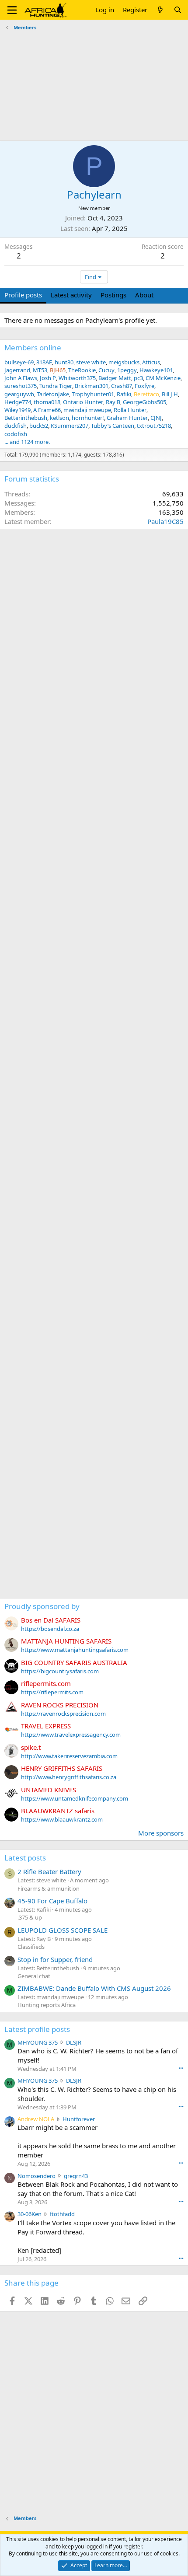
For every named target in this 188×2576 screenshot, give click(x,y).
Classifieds (31, 1947)
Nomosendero (37, 2176)
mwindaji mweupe (87, 410)
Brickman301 (92, 386)
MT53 (40, 370)
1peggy (127, 370)
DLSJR (74, 2042)
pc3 (138, 378)
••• (181, 2068)
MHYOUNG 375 (38, 2042)
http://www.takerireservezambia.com (69, 1756)
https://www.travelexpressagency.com (71, 1735)
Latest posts (25, 1858)
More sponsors (161, 1833)
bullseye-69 (19, 362)
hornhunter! (88, 418)
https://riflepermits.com (52, 1692)
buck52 (39, 426)
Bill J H (170, 394)
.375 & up (30, 1917)
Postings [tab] (113, 295)
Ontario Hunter (83, 402)
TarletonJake (53, 394)
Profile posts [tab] (23, 295)
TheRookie (82, 370)
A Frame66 (47, 410)
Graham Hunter (127, 418)
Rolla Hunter (130, 410)
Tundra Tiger (56, 386)
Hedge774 (18, 402)
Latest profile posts (37, 2029)
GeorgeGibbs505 (144, 402)
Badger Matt (115, 378)
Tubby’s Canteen (113, 426)
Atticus (151, 362)
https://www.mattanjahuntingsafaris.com (75, 1650)
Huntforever (79, 2119)
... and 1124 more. (27, 442)
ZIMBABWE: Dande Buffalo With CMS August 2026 (94, 1988)
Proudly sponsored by (42, 1606)
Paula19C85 (165, 521)
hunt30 (64, 362)
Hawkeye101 (156, 370)
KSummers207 (70, 426)
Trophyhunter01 (93, 394)
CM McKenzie (163, 378)
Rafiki (124, 394)
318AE (44, 362)
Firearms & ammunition (49, 1888)
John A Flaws (21, 378)
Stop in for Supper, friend (55, 1959)
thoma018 (47, 402)
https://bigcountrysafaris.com (60, 1671)
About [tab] (144, 295)
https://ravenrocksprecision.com (63, 1714)
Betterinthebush (26, 418)
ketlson (59, 418)
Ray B (113, 402)
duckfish (16, 426)
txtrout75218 (154, 426)
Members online (33, 347)
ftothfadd (62, 2214)
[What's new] (160, 10)
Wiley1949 (17, 410)
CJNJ (156, 418)
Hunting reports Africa (47, 2005)
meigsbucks (124, 362)
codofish (16, 434)
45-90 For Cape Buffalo (52, 1901)
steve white (91, 362)
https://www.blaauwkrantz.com (62, 1819)
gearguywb (19, 394)
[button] (12, 10)
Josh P (48, 378)
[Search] (178, 10)
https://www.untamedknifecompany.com (75, 1798)
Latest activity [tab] (71, 295)
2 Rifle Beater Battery (49, 1871)
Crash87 (122, 386)
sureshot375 (21, 386)
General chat (34, 1976)
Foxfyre (144, 386)
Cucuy (106, 370)
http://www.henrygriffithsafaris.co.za (69, 1777)
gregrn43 (76, 2176)
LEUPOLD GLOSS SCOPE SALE (63, 1930)
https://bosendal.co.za (50, 1629)
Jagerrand (17, 370)
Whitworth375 (77, 378)
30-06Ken (30, 2214)
